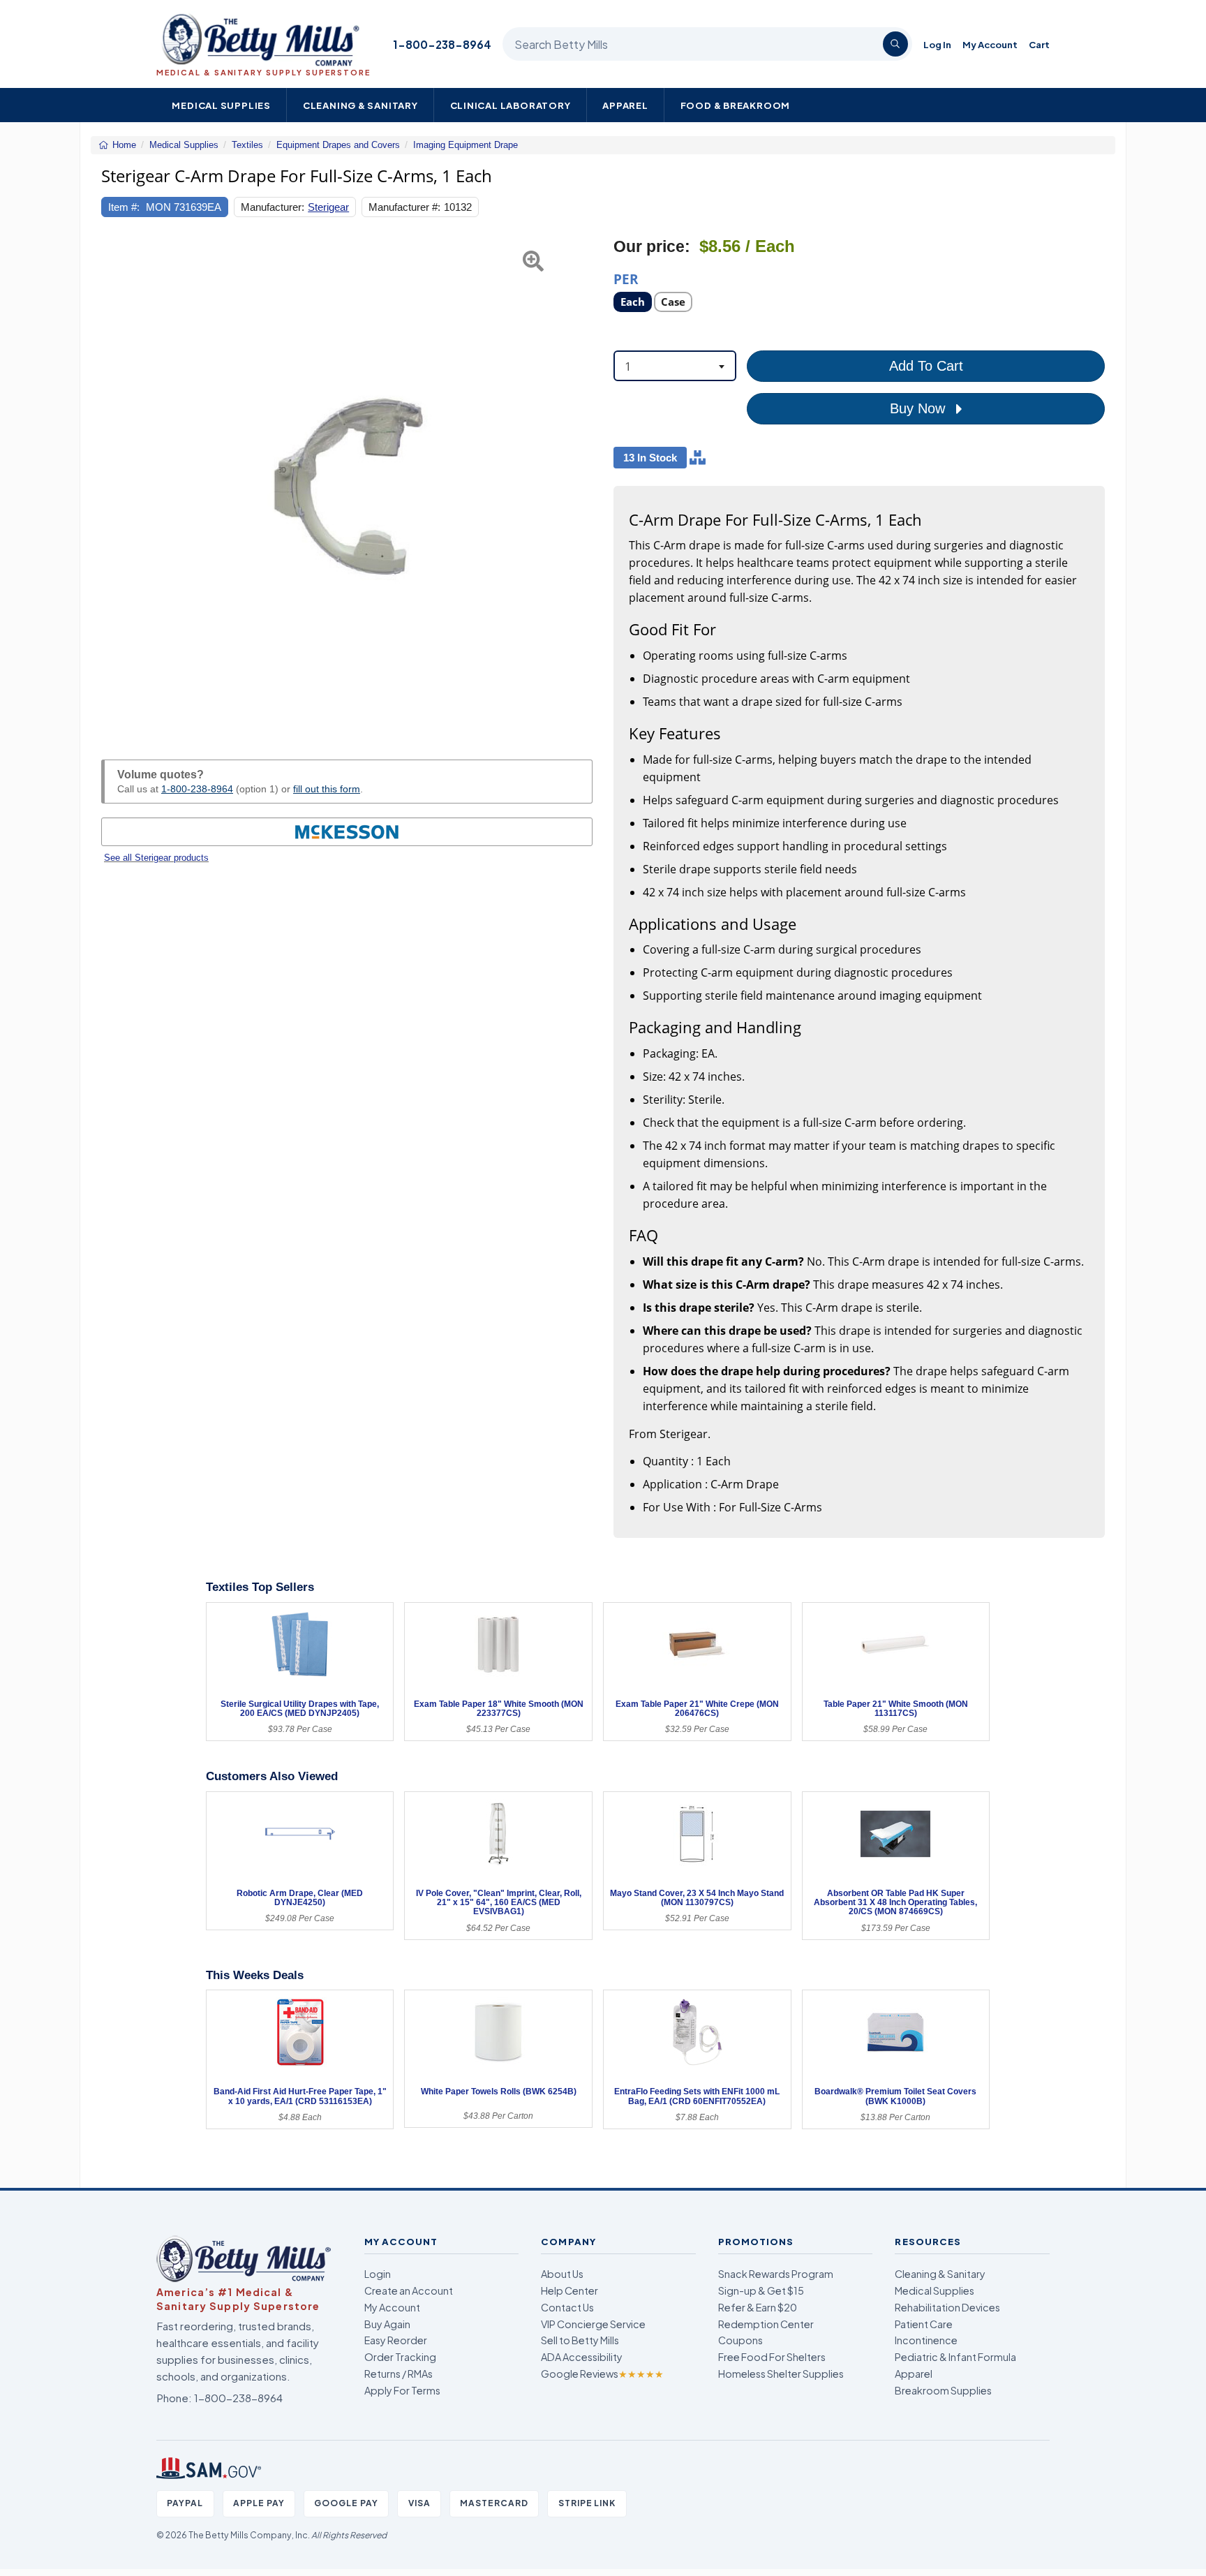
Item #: (124, 207)
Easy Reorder (396, 2340)
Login (378, 2274)
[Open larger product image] (347, 482)
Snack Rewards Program (776, 2274)
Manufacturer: (273, 207)
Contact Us (567, 2307)
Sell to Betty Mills (580, 2340)
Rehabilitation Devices (947, 2307)
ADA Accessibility (582, 2357)
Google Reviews (602, 2374)
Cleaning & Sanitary (360, 105)
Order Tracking (400, 2357)
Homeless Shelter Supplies (781, 2374)
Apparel (625, 105)
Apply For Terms (402, 2390)
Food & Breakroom (736, 105)
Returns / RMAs (399, 2374)
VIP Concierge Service (593, 2324)
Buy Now (920, 408)
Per (626, 278)
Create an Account (409, 2290)
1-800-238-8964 (442, 44)
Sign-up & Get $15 (761, 2290)
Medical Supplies (221, 105)
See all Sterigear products (156, 858)
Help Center (569, 2290)
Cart (1039, 44)
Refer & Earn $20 (758, 2307)
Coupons (740, 2340)
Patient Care (924, 2324)
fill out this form (327, 789)
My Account (990, 44)
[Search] (895, 44)
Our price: (652, 247)
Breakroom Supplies (943, 2390)
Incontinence (926, 2340)
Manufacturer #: (404, 207)
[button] (118, 482)
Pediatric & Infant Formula (955, 2357)
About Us (562, 2274)
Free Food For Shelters (772, 2357)
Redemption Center (766, 2324)
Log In (937, 44)
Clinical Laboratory (511, 105)
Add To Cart (926, 366)
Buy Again (387, 2324)
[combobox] (675, 366)
